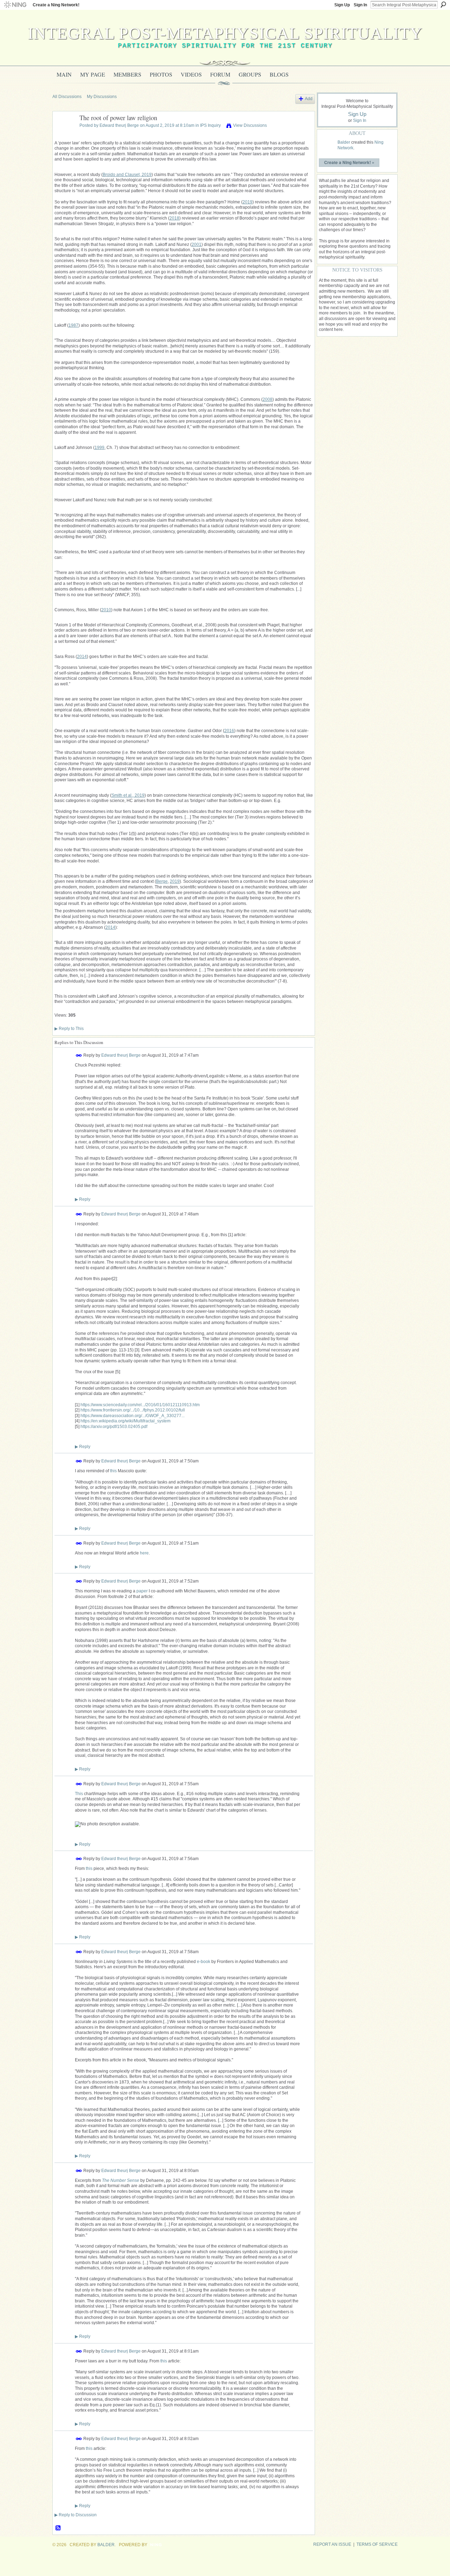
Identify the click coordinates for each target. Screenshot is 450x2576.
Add (309, 99)
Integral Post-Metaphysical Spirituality (225, 33)
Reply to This (69, 1029)
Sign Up (342, 5)
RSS (58, 2528)
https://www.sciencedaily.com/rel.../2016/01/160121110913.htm (140, 1405)
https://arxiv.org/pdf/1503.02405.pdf (114, 1427)
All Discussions (67, 97)
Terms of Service (377, 2544)
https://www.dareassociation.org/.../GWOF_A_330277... (133, 1416)
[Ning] (15, 5)
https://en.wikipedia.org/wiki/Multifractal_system (126, 1421)
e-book (204, 1962)
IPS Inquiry (210, 125)
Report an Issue (332, 2544)
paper (142, 1591)
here (144, 1553)
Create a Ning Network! (56, 5)
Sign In (360, 5)
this (113, 1471)
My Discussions (102, 97)
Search (443, 5)
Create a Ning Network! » (349, 162)
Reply (83, 1199)
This (79, 1794)
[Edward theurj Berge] (64, 134)
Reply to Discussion (76, 2515)
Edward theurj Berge (119, 125)
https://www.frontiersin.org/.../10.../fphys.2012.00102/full (133, 1410)
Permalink (79, 1055)
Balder (344, 142)
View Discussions (250, 125)
